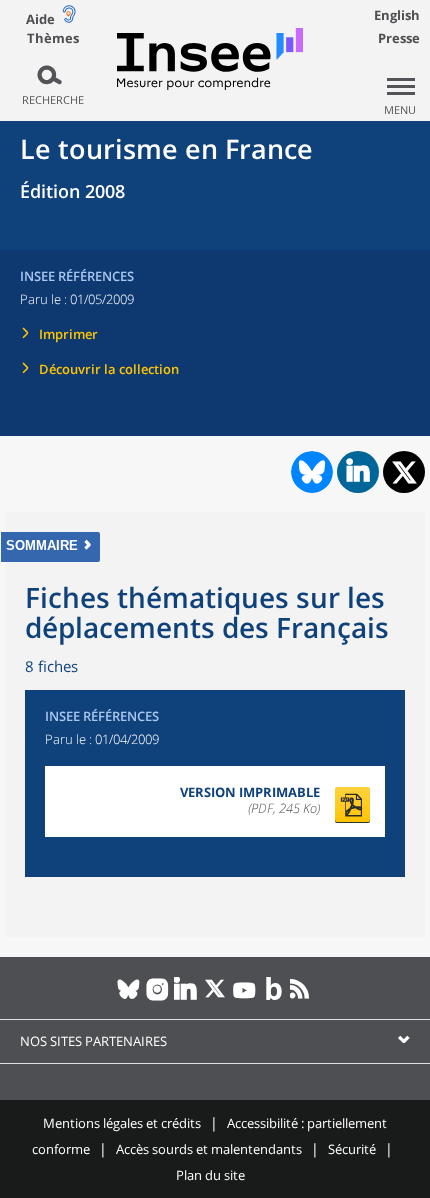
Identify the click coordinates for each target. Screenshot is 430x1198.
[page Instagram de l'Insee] (157, 997)
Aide (40, 19)
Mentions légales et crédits (122, 1123)
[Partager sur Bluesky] (310, 472)
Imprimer (68, 334)
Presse (399, 38)
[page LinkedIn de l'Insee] (186, 997)
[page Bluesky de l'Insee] (128, 997)
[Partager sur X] (404, 472)
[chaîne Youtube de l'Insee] (244, 997)
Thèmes (53, 38)
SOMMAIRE (42, 545)
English (397, 15)
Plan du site (210, 1175)
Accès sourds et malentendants (209, 1149)
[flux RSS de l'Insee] (302, 997)
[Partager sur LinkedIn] (358, 472)
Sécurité (352, 1149)
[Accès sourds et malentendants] (69, 18)
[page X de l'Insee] (215, 997)
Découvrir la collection (109, 369)
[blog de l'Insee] (273, 997)
